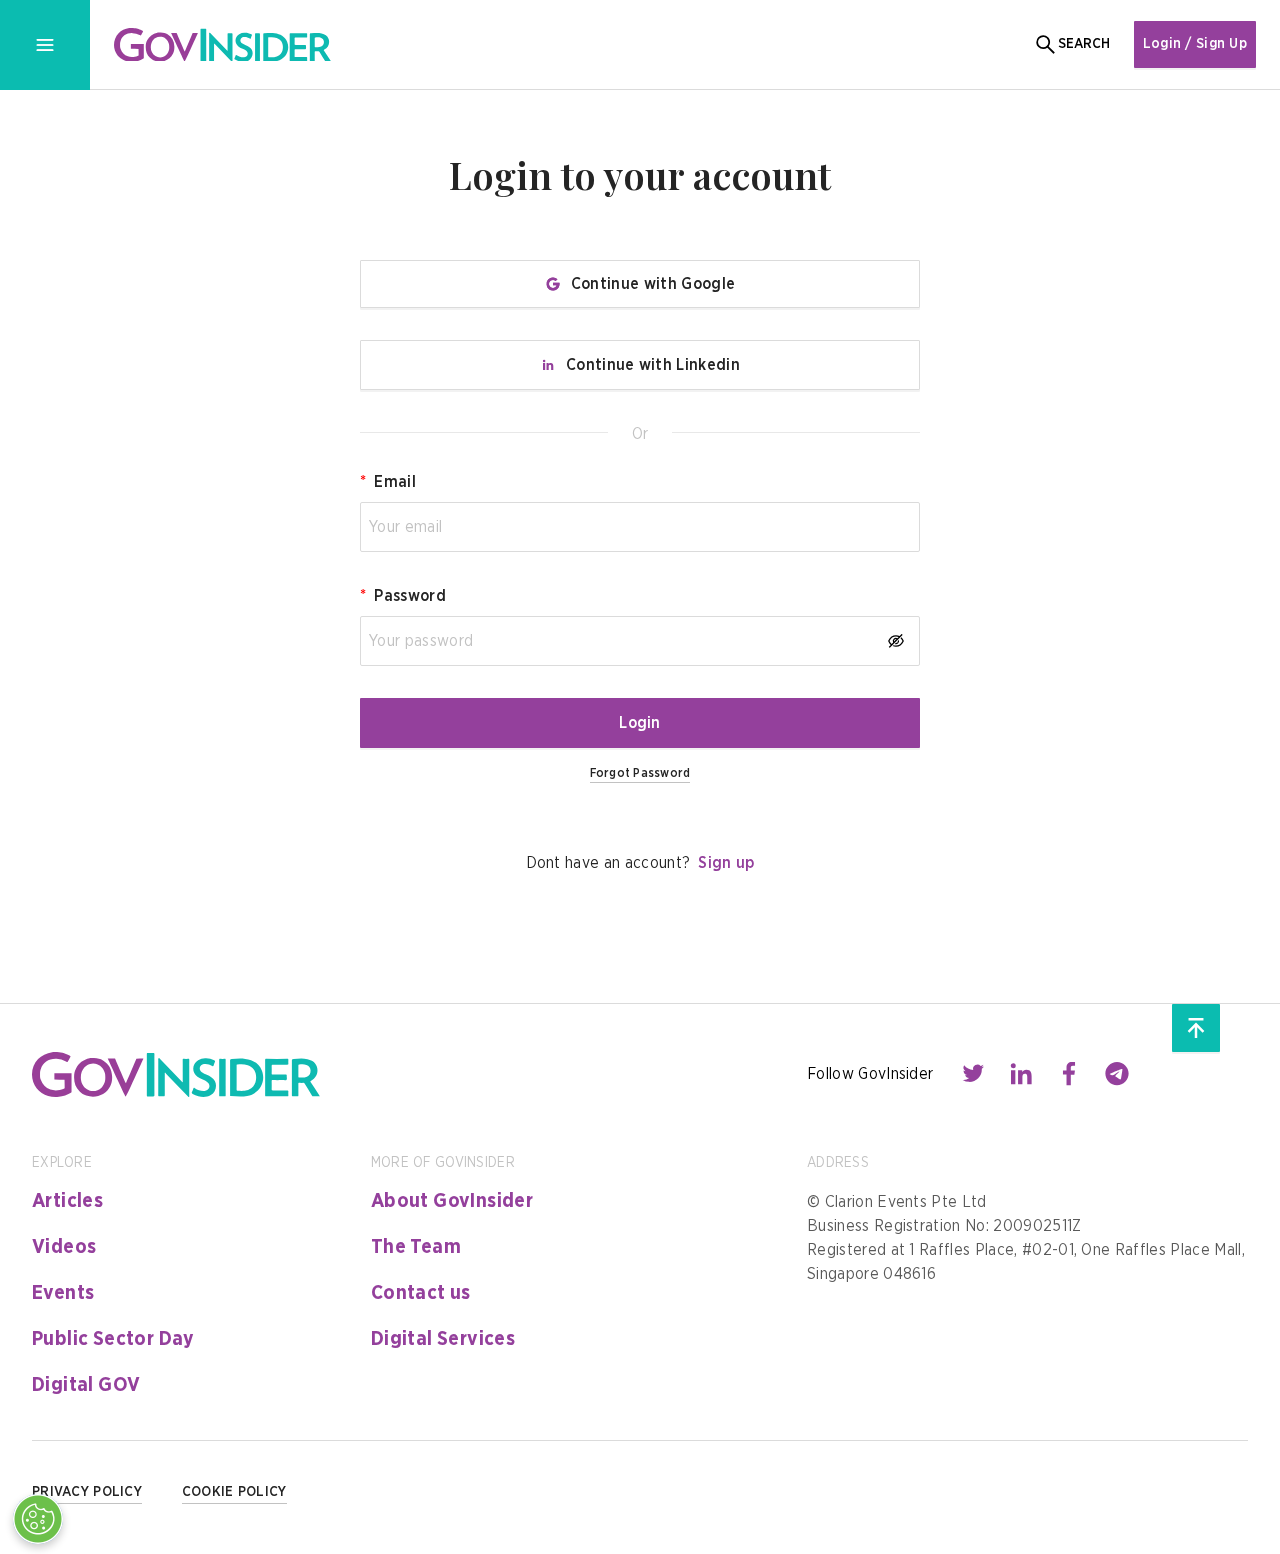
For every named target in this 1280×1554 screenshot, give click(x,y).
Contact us (421, 1293)
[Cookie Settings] (38, 1519)
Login (640, 723)
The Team (416, 1247)
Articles (67, 1201)
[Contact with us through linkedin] (1021, 1074)
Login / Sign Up (1195, 44)
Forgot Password (640, 773)
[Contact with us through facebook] (1069, 1074)
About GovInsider (452, 1201)
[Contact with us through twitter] (973, 1074)
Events (63, 1293)
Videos (64, 1247)
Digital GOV (86, 1385)
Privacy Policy (87, 1492)
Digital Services (443, 1339)
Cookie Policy (234, 1492)
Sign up (726, 863)
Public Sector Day (113, 1339)
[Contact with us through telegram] (1117, 1074)
